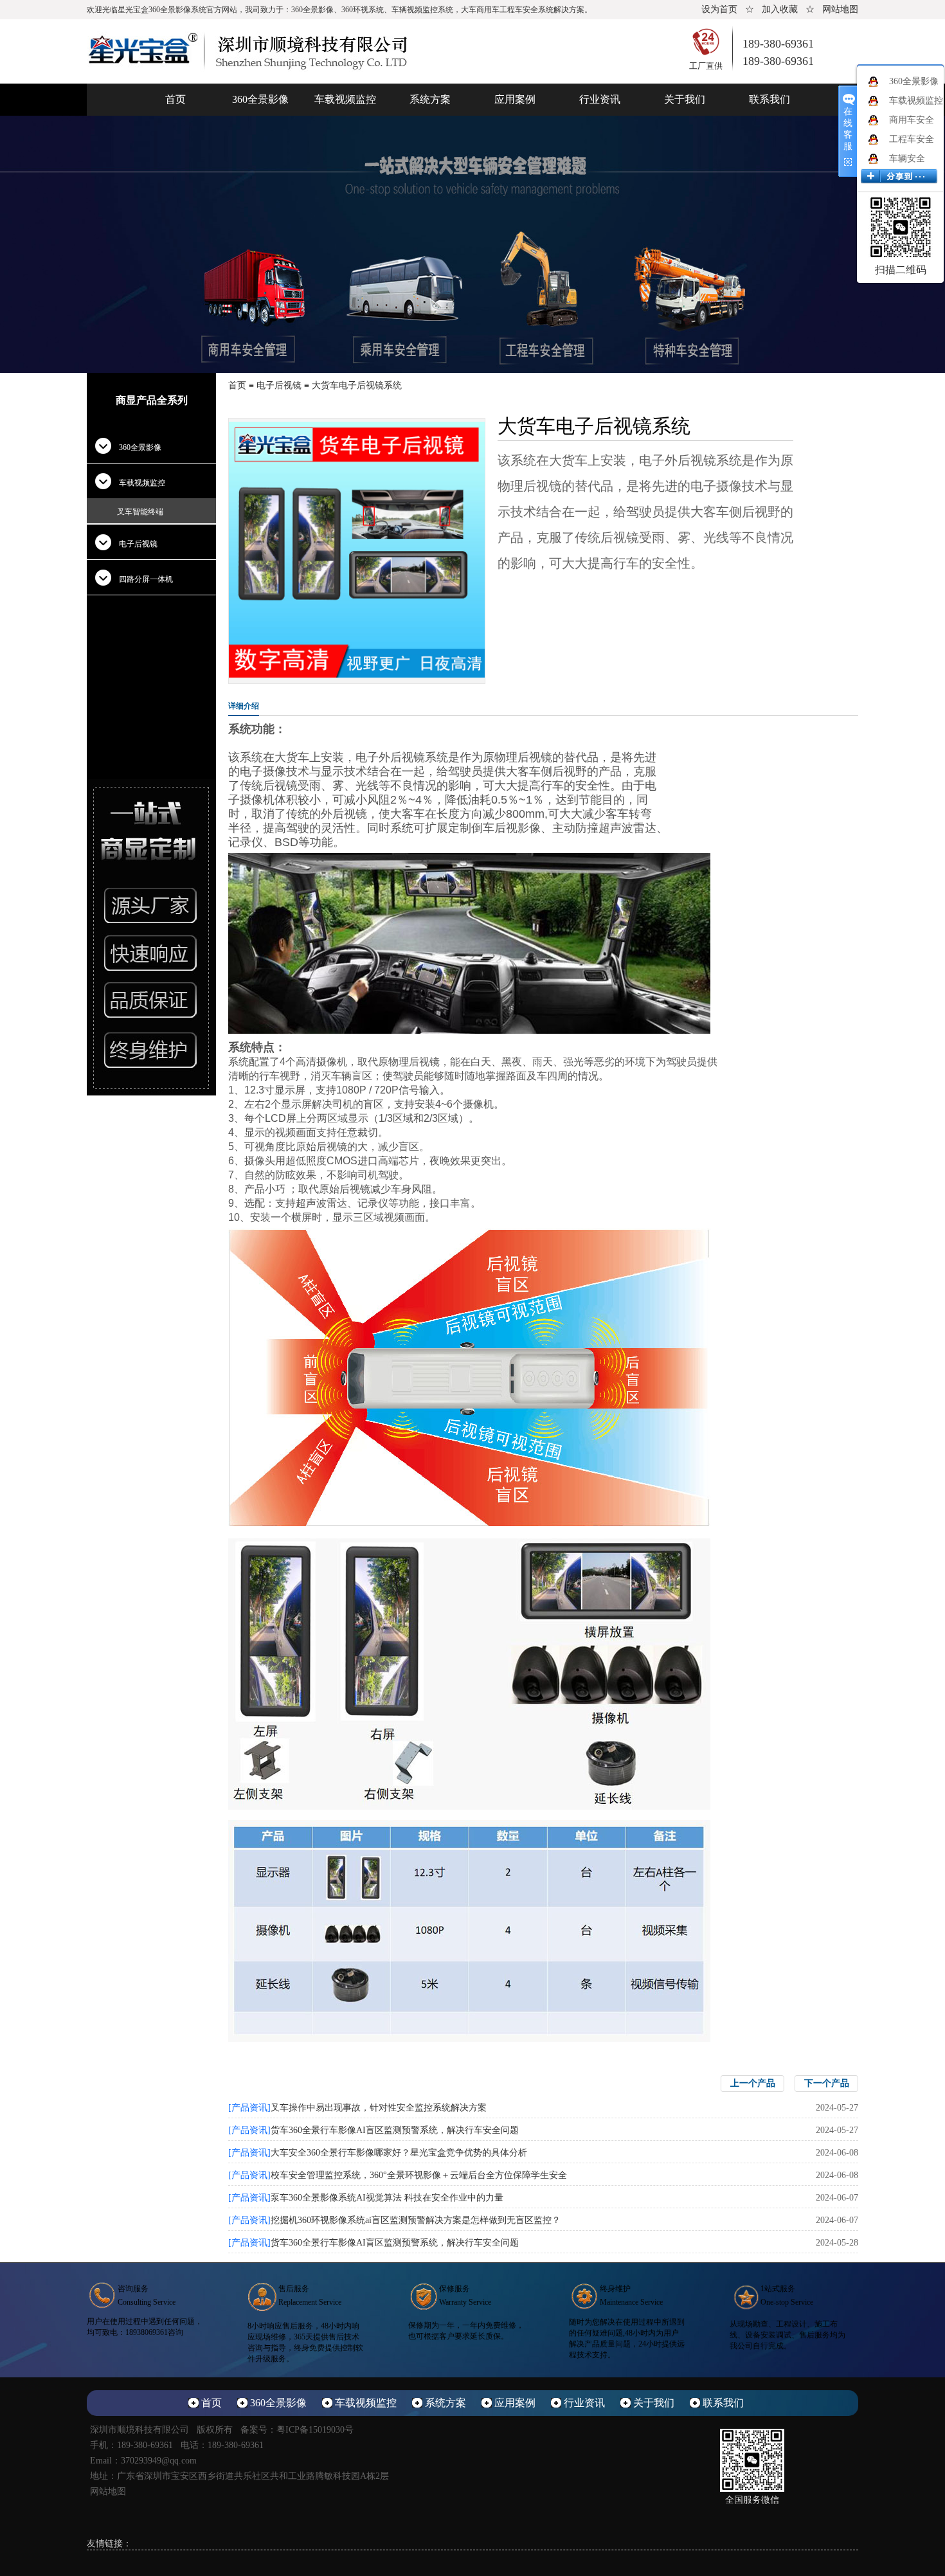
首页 (175, 99)
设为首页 (719, 9)
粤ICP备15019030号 (315, 2430)
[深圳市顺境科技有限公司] (248, 50)
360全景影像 (260, 99)
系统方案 (430, 99)
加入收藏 (780, 9)
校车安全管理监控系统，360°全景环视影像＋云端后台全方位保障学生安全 (419, 2175)
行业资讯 (600, 99)
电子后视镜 (138, 544)
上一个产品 (753, 2083)
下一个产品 (827, 2083)
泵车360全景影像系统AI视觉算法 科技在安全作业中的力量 (387, 2198)
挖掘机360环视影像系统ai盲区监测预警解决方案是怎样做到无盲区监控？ (416, 2220)
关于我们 (685, 99)
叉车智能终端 (140, 512)
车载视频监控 (345, 99)
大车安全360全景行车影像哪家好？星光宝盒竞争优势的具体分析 (399, 2153)
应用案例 (515, 99)
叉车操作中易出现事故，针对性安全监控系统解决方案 (379, 2108)
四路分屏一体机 (146, 579)
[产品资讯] (249, 2108)
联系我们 (770, 99)
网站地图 (840, 9)
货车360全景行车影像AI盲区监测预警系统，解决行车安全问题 (395, 2130)
